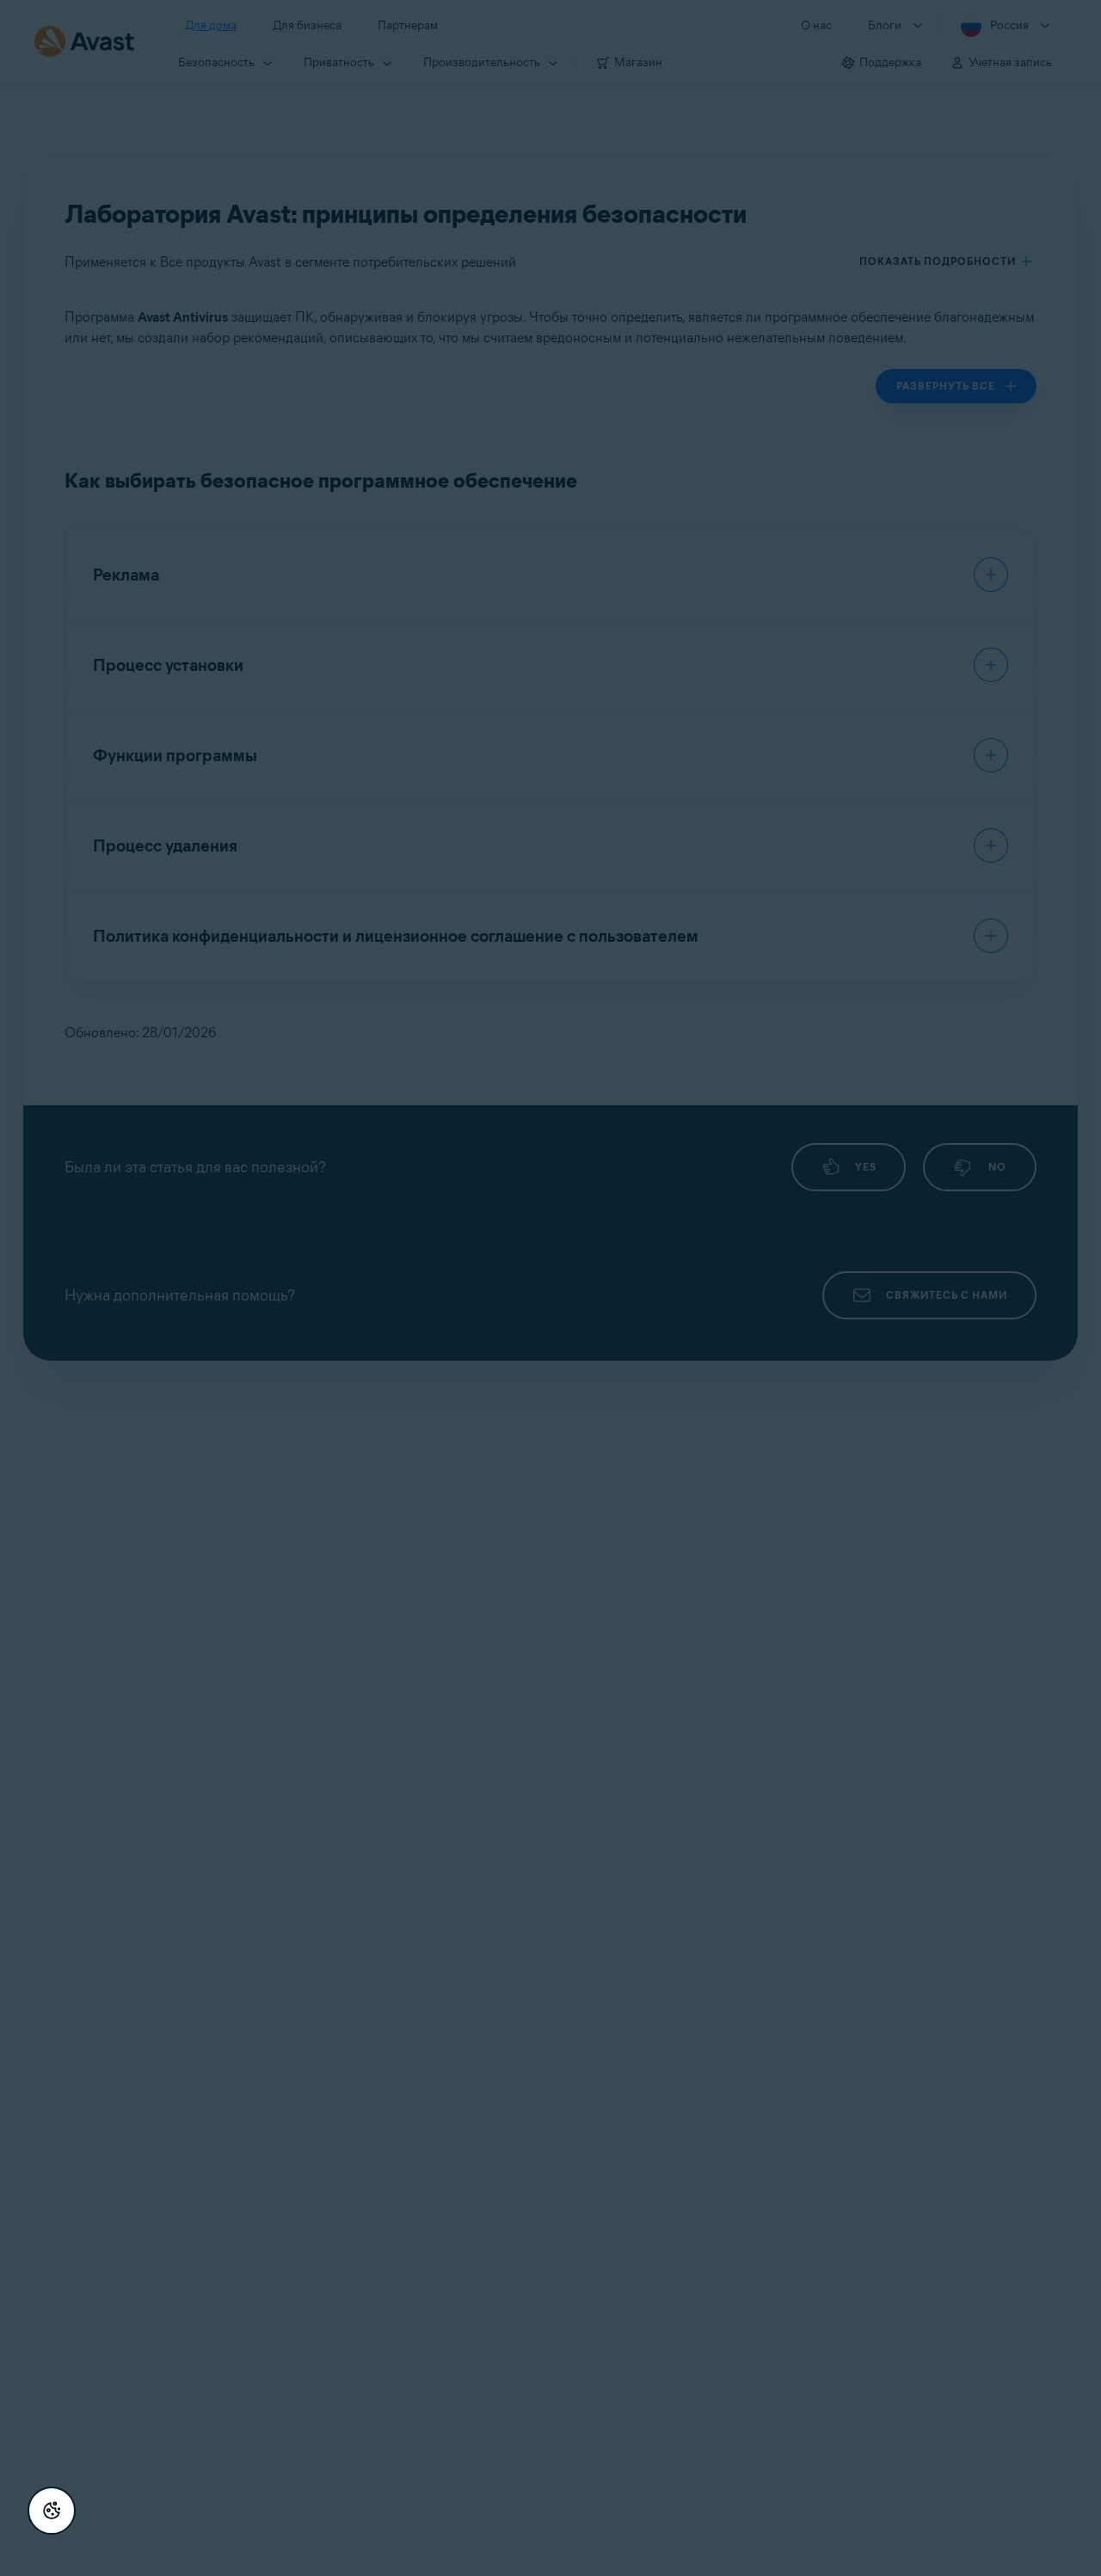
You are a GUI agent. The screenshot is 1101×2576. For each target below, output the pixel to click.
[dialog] (550, 1288)
